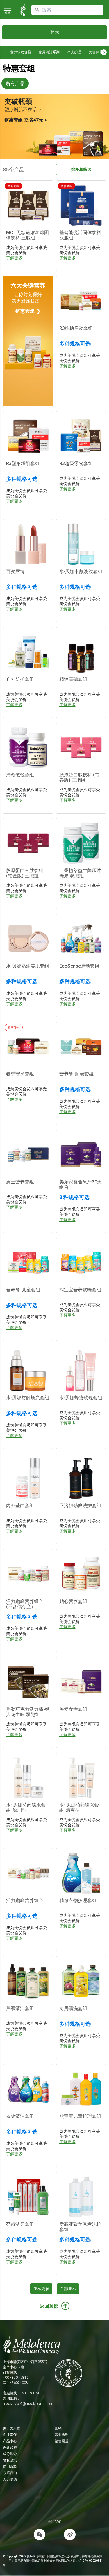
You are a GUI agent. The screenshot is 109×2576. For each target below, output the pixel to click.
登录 (55, 32)
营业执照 (62, 2435)
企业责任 (10, 2435)
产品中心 (10, 2441)
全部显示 (68, 2288)
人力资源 (10, 2479)
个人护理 (74, 52)
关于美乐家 (12, 2428)
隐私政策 (10, 2460)
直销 (58, 2428)
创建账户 (10, 2447)
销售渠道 (62, 2441)
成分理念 (10, 2454)
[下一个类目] (104, 52)
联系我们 (10, 2473)
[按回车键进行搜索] (37, 10)
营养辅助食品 (21, 52)
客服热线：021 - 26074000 (24, 2393)
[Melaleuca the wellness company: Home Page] (23, 10)
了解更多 (14, 258)
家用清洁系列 (49, 52)
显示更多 (41, 2288)
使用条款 (10, 2467)
